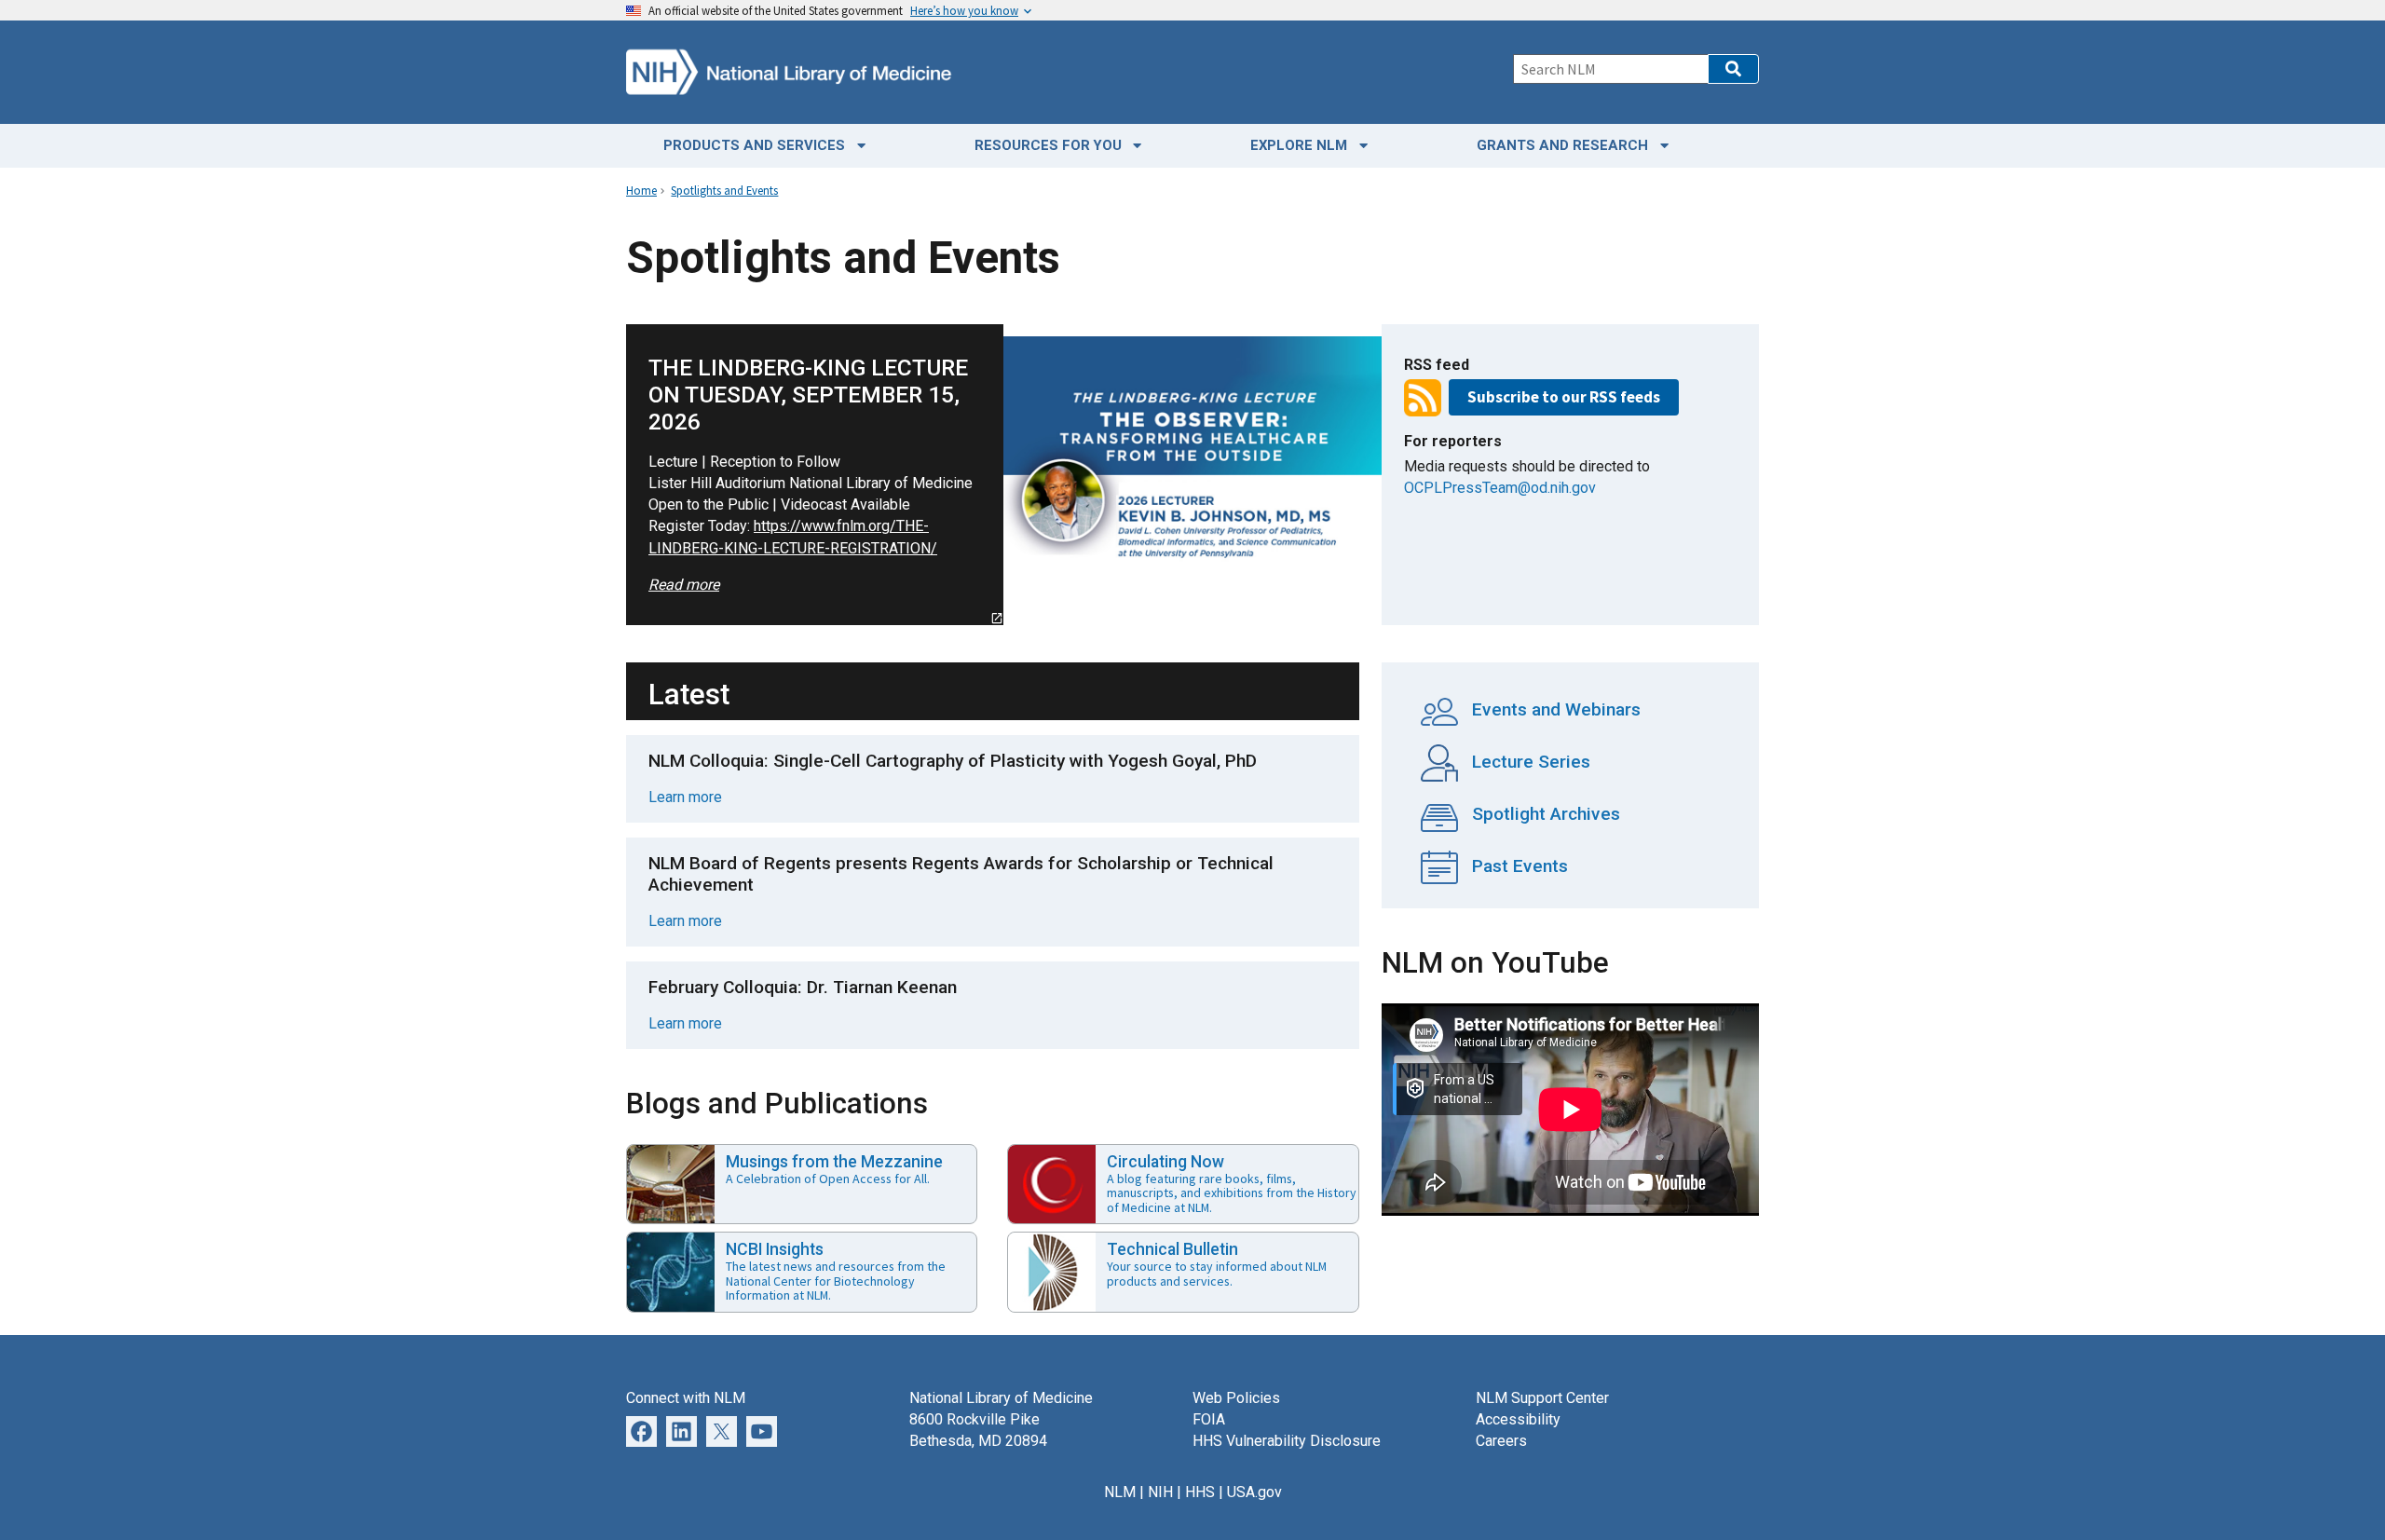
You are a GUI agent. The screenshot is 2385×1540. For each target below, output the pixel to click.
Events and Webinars (1554, 709)
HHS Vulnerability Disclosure (1287, 1441)
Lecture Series (1529, 762)
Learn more (685, 797)
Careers (1501, 1441)
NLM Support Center (1542, 1398)
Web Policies (1236, 1398)
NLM (1120, 1492)
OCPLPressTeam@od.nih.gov (1500, 488)
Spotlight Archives (1544, 814)
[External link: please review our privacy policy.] (681, 1431)
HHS (1200, 1492)
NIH (1160, 1492)
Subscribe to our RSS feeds (1564, 397)
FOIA (1209, 1419)
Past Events (1518, 866)
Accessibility (1518, 1419)
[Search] (1733, 69)
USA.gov (1254, 1492)
